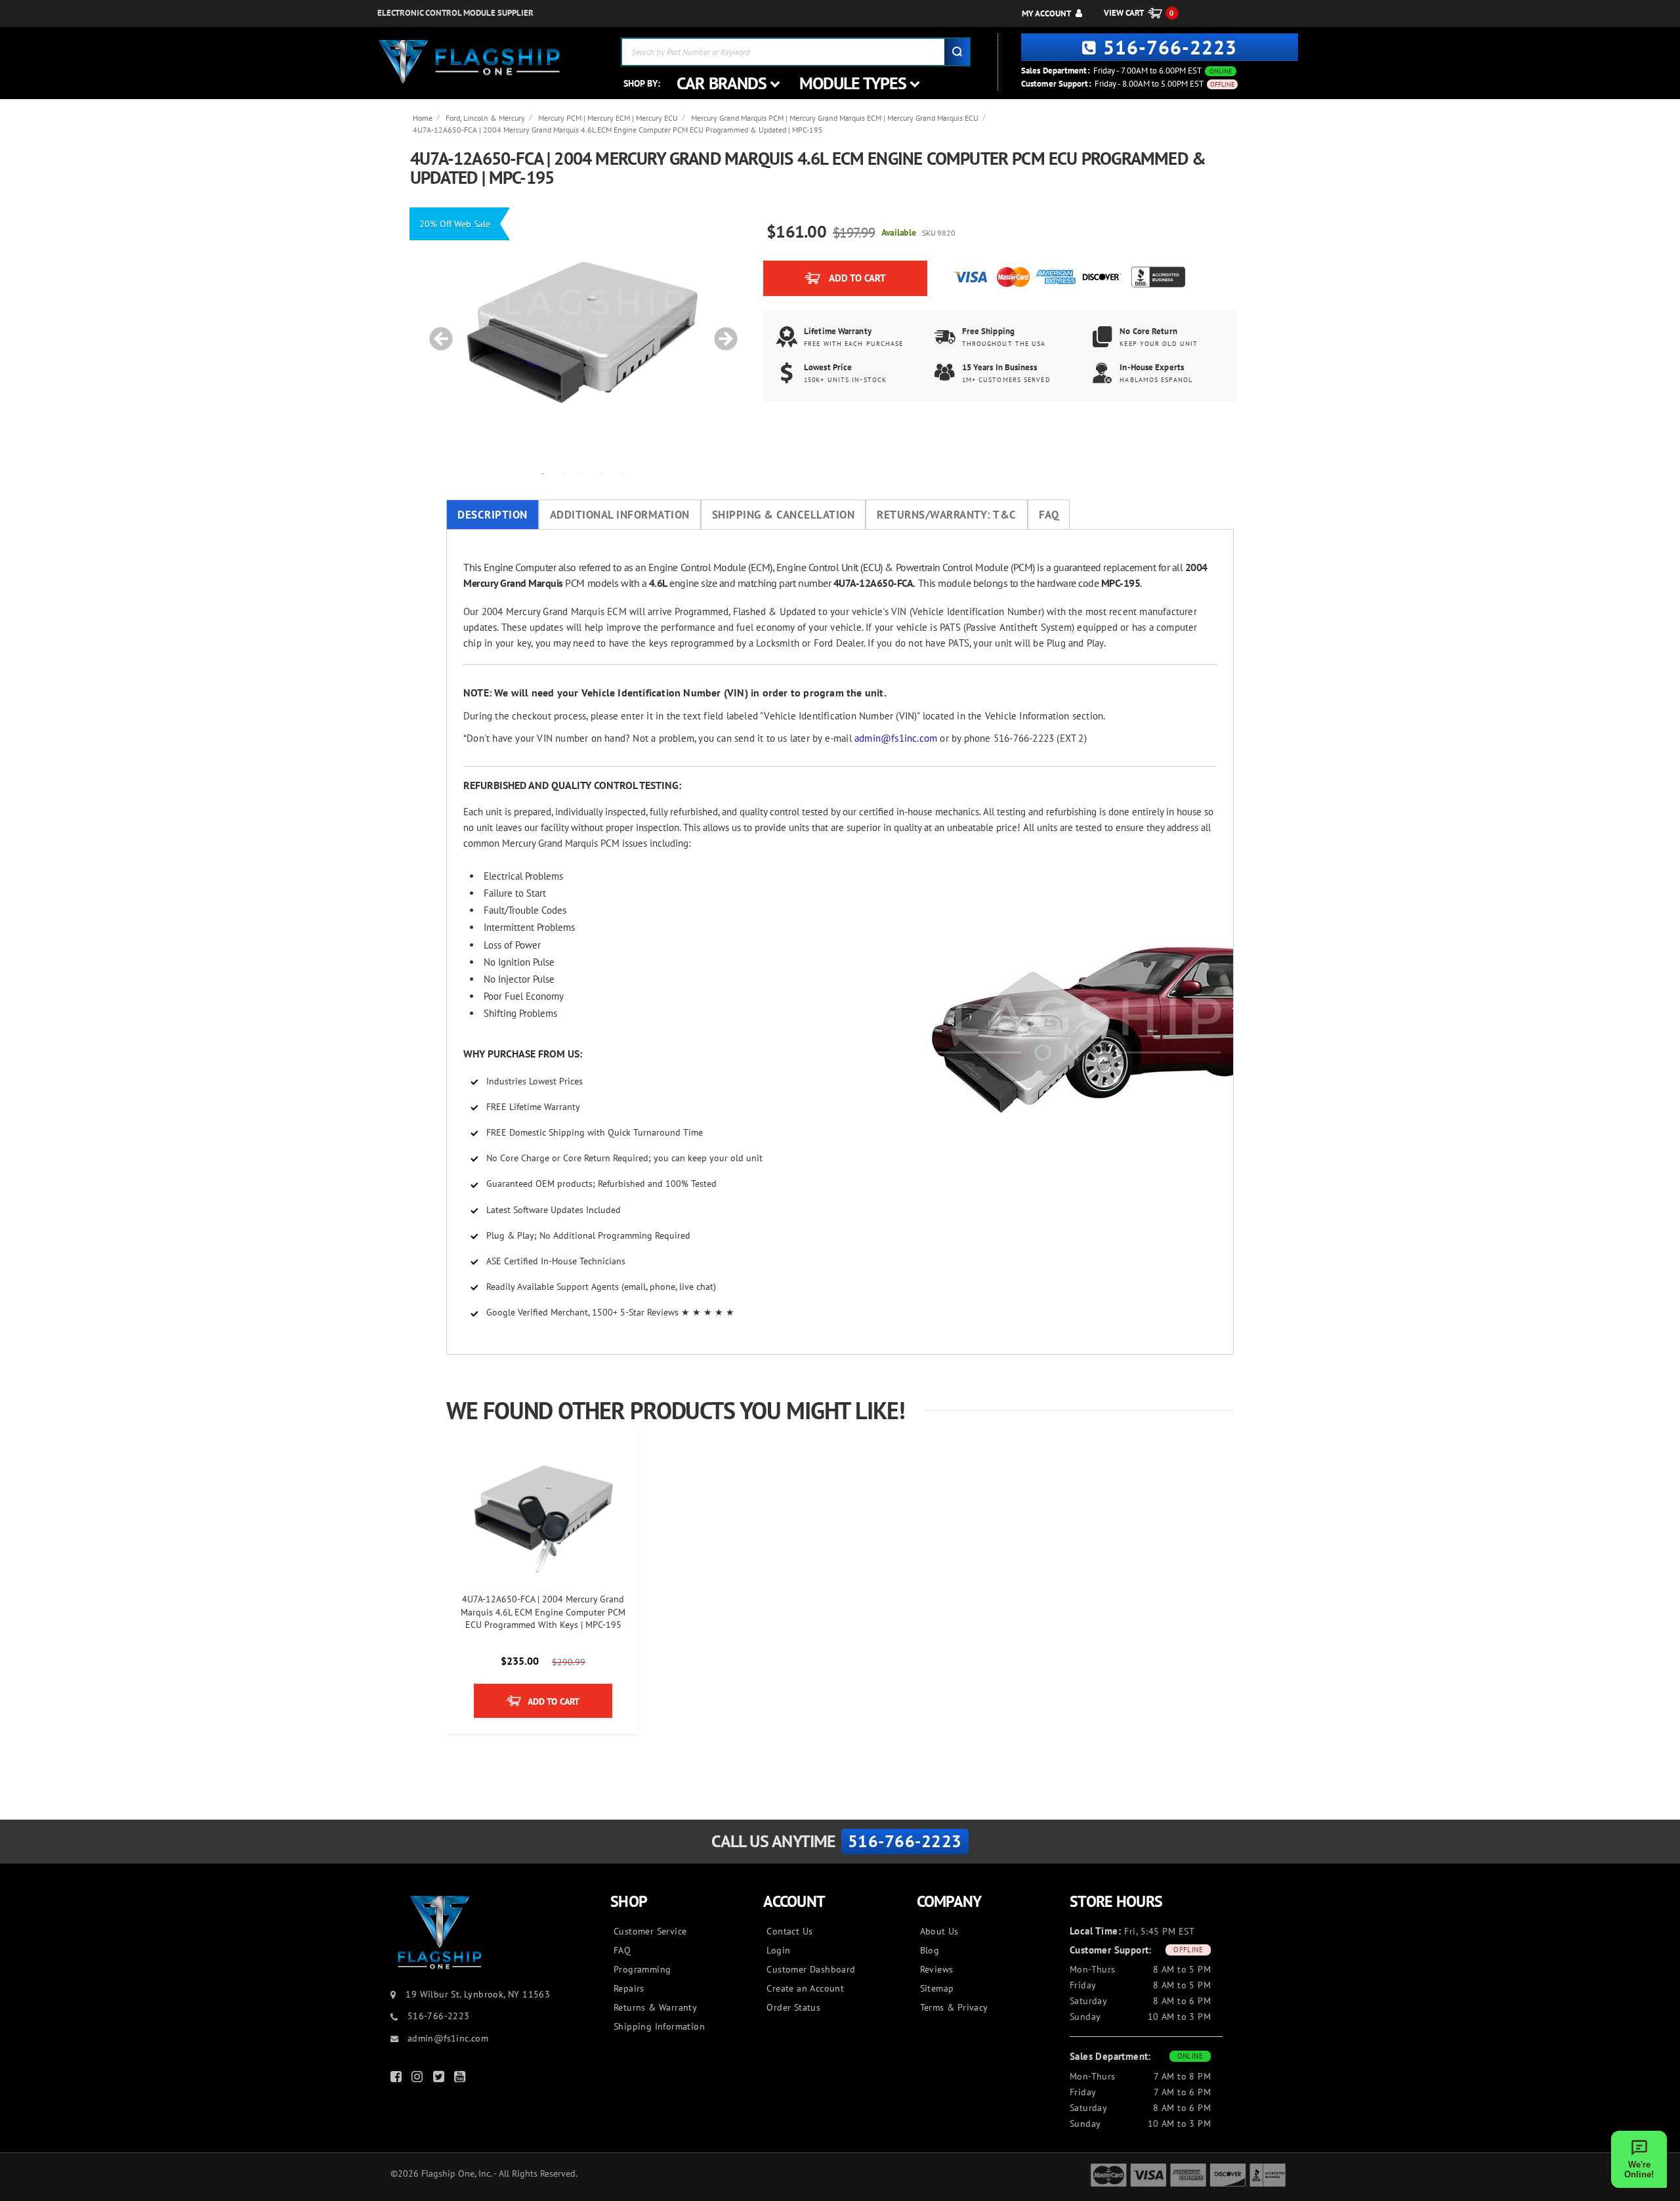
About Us (939, 1931)
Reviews (937, 1969)
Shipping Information (659, 2026)
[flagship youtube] (461, 2079)
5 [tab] (621, 473)
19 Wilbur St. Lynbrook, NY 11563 (478, 1994)
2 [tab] (562, 473)
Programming (642, 1969)
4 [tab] (602, 473)
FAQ (1049, 515)
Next (721, 332)
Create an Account (805, 1988)
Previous (436, 332)
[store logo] (469, 62)
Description (493, 515)
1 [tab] (543, 473)
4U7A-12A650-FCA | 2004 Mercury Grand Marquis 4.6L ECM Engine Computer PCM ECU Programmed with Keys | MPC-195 (543, 1612)
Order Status (793, 2007)
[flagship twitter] (440, 2079)
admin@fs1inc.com (896, 738)
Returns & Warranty (655, 2007)
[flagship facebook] (398, 2079)
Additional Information (620, 515)
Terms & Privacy (954, 2007)
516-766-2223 (1170, 47)
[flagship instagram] (419, 2079)
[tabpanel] (582, 332)
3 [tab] (582, 473)
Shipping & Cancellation (784, 515)
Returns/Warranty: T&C (947, 515)
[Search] (957, 52)
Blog (930, 1950)
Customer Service (650, 1931)
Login (778, 1950)
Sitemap (937, 1988)
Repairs (629, 1988)
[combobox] (796, 52)
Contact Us (789, 1931)
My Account (1046, 13)
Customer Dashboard (811, 1969)
